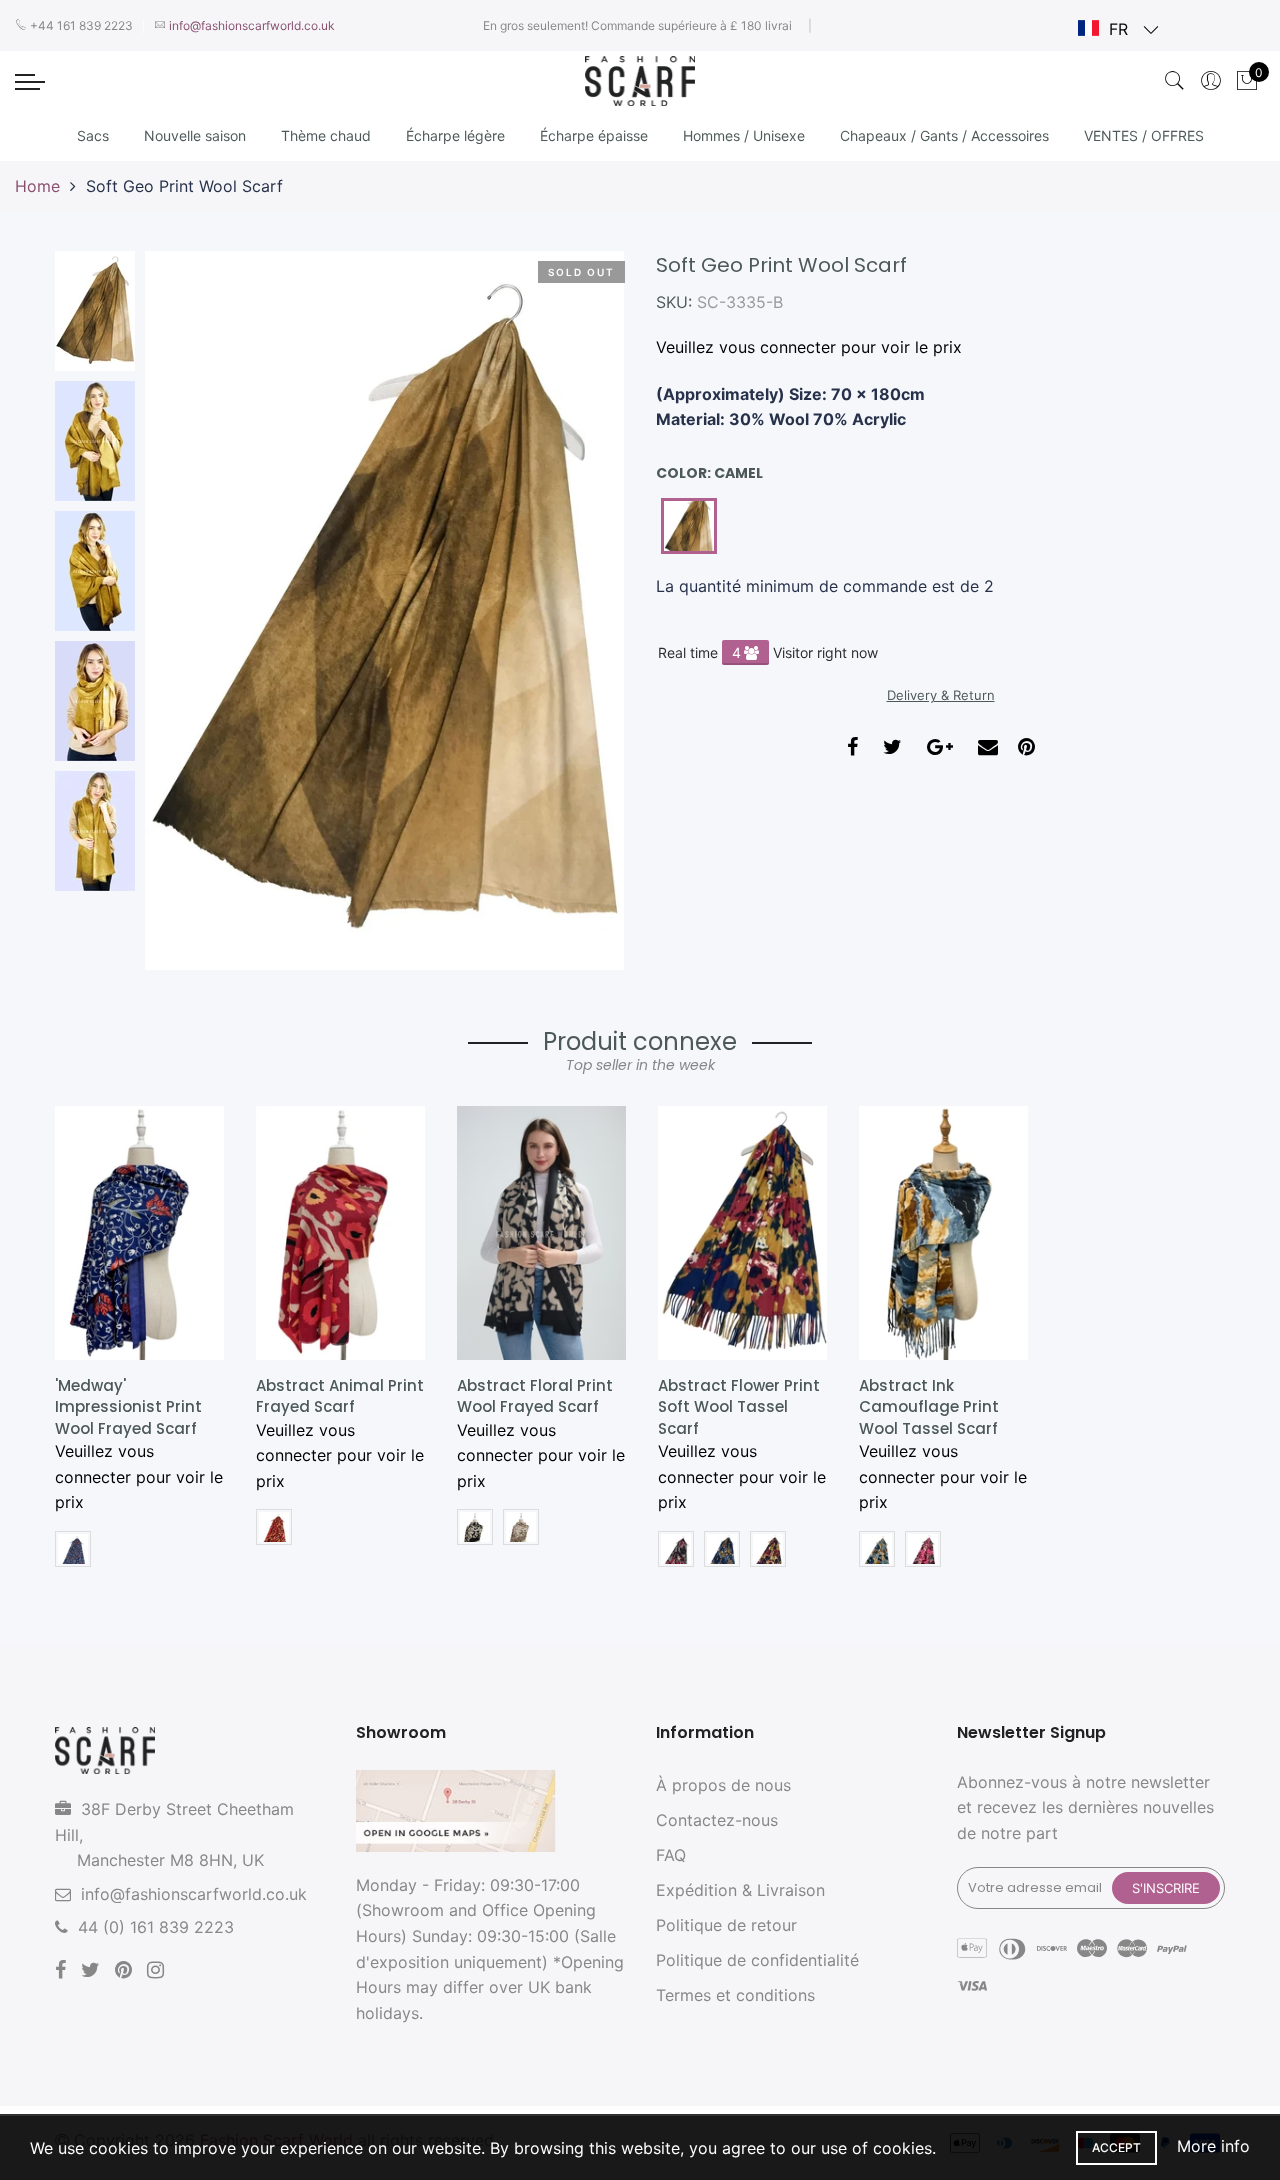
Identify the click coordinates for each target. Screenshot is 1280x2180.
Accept (1116, 2147)
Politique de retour (726, 1925)
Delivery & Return (941, 695)
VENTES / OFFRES (1144, 135)
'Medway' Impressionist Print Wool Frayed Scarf (128, 1407)
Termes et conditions (735, 1995)
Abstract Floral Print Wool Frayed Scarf (535, 1396)
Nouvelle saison (195, 135)
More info (1213, 2146)
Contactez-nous (717, 1820)
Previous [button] (194, 610)
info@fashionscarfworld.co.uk (194, 1894)
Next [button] (575, 610)
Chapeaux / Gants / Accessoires (944, 135)
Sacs (93, 135)
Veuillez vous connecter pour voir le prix (809, 347)
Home (37, 186)
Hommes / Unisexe (744, 135)
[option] (384, 610)
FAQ (671, 1855)
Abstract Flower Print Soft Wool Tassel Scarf (739, 1407)
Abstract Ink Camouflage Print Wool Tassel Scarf (929, 1407)
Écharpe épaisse (594, 135)
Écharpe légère (455, 135)
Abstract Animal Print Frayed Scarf (340, 1396)
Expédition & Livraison (740, 1890)
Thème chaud (326, 135)
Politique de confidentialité (757, 1960)
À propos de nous (723, 1785)
